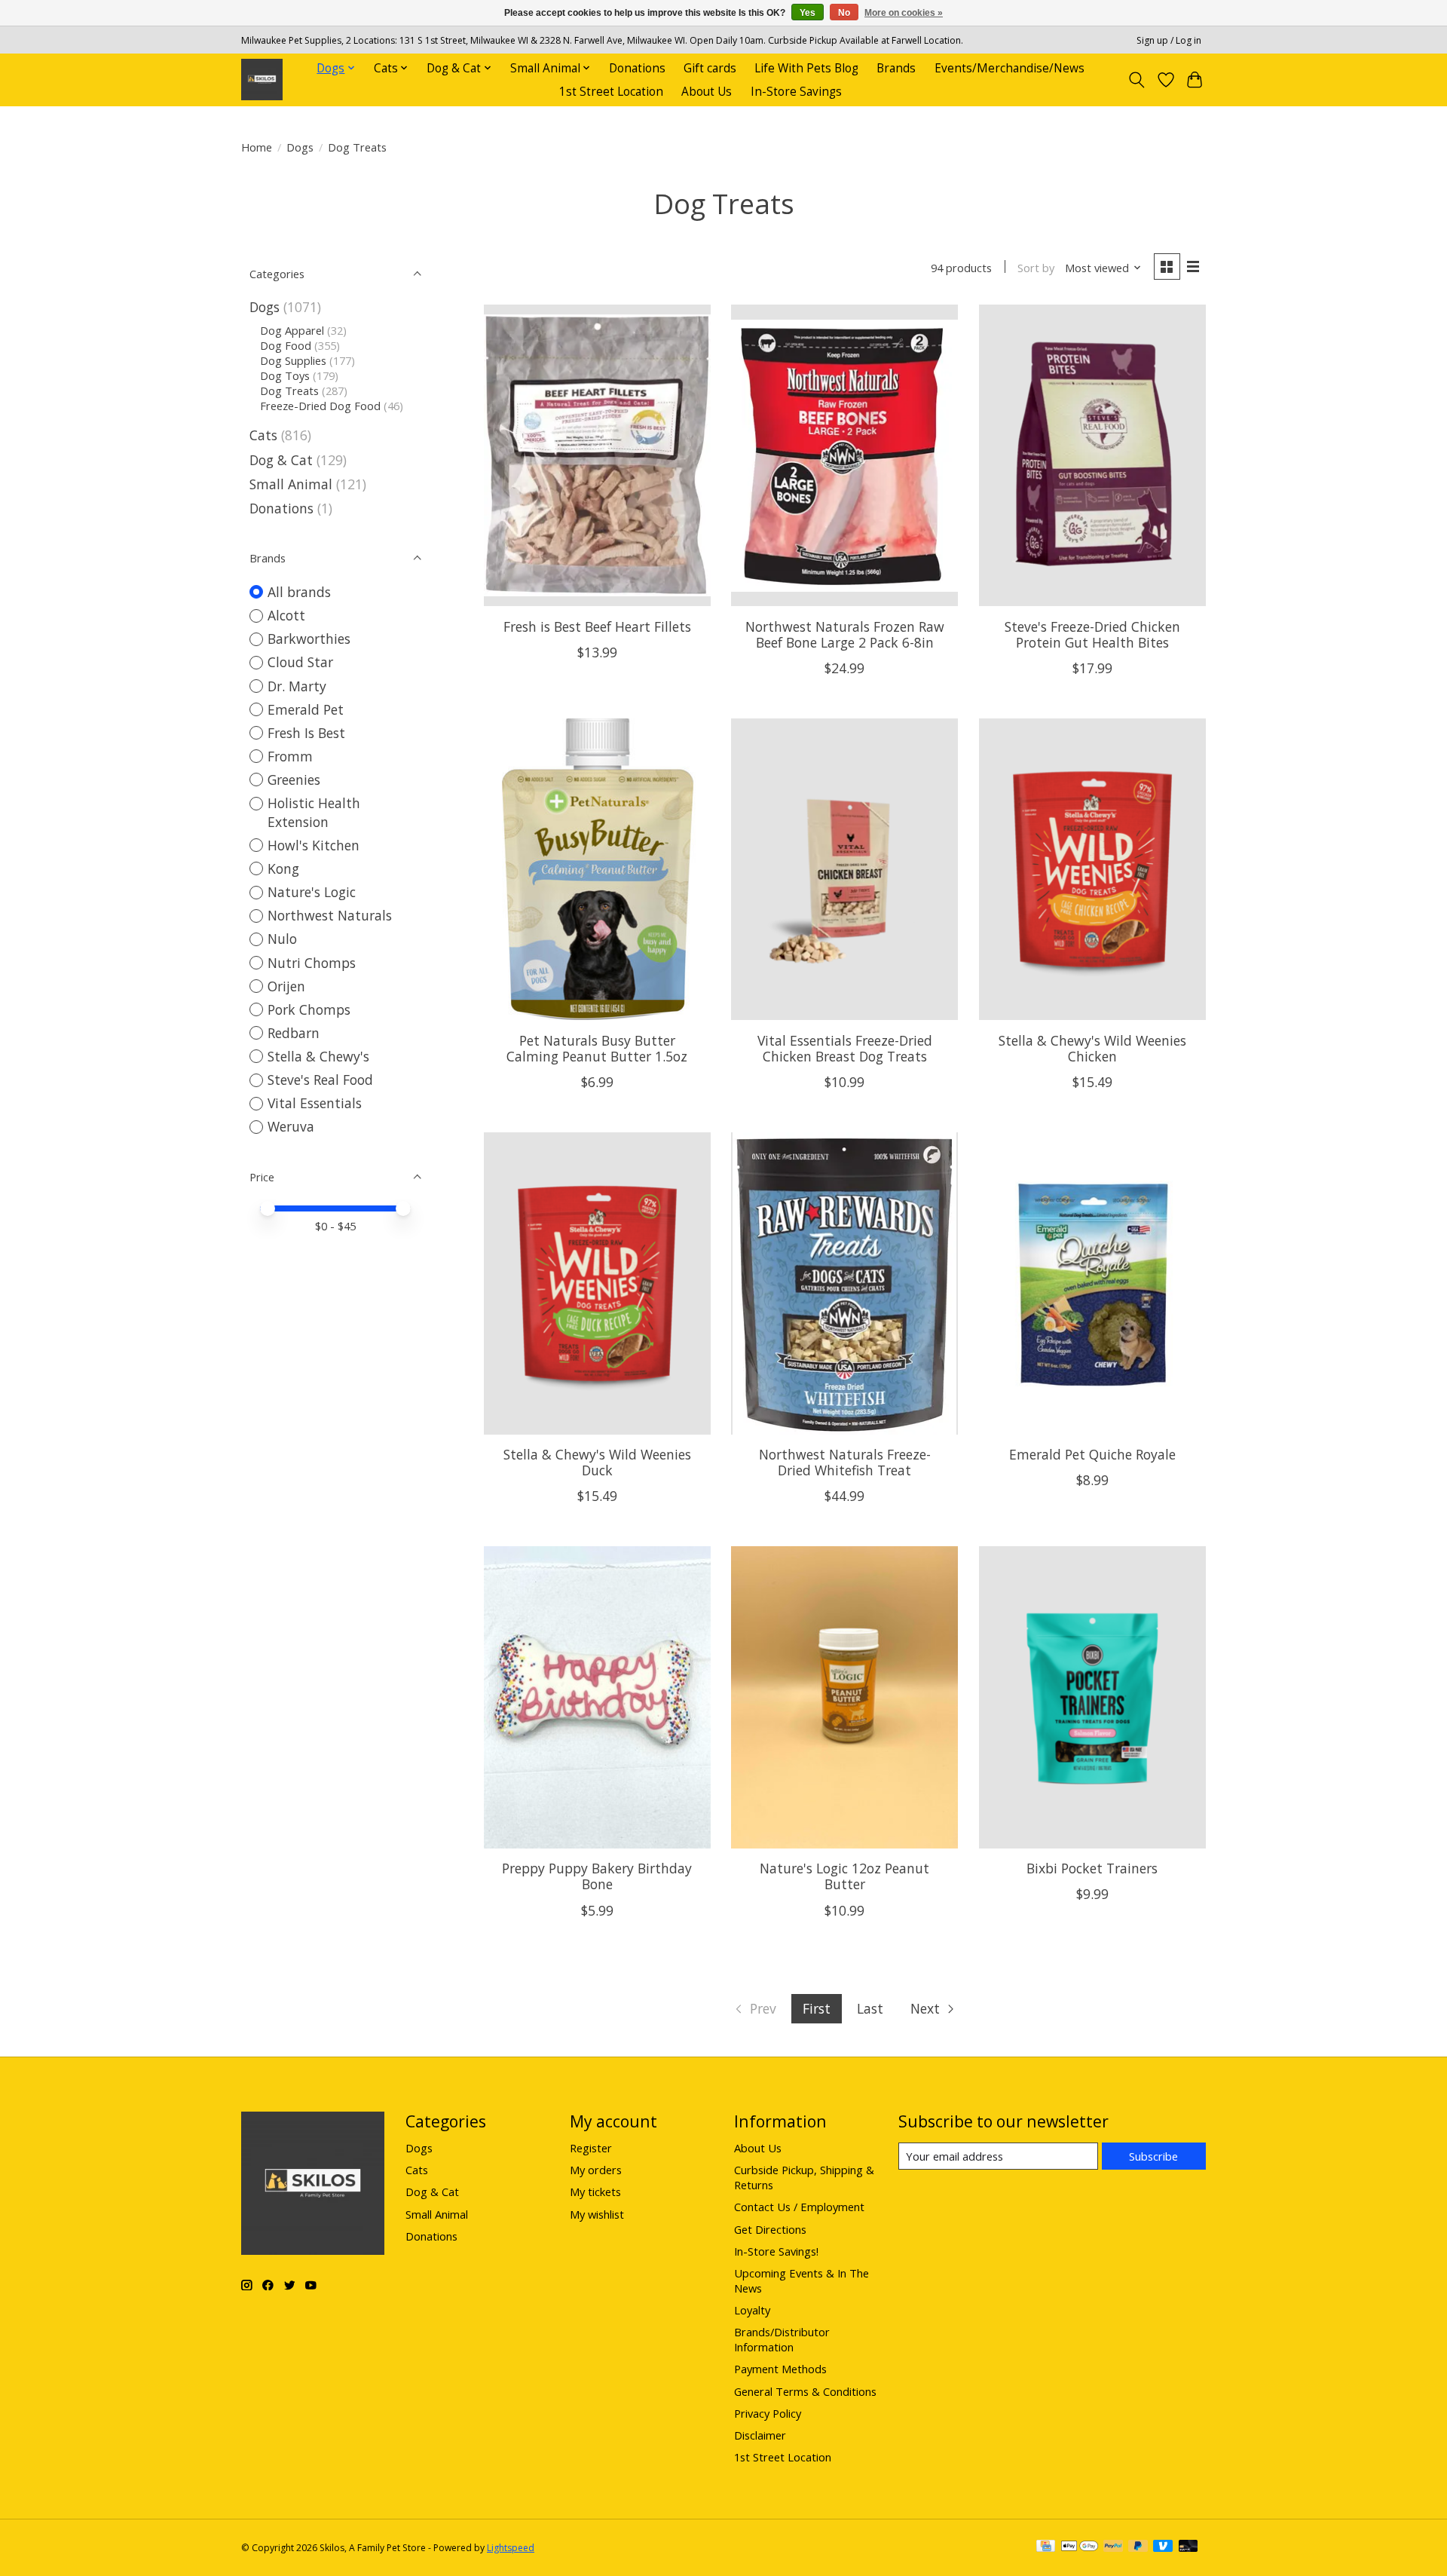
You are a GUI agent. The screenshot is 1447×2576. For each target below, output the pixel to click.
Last (870, 2008)
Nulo (282, 939)
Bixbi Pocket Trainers (1092, 1868)
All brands (299, 592)
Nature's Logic (312, 892)
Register (591, 2148)
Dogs (300, 147)
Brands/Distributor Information (782, 2339)
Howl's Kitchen (314, 845)
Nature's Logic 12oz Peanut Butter (844, 1876)
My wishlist (597, 2214)
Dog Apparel (292, 330)
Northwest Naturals (330, 915)
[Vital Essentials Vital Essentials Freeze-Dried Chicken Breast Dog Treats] (844, 869)
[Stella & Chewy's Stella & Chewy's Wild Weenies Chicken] (1092, 869)
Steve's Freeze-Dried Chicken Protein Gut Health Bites (1092, 634)
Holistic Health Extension (314, 812)
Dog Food (286, 345)
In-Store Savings (796, 92)
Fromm (290, 756)
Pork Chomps (309, 1009)
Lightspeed (511, 2548)
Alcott (286, 615)
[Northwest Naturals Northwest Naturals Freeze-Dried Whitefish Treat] (844, 1283)
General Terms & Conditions (805, 2391)
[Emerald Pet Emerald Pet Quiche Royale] (1092, 1283)
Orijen (286, 986)
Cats (263, 435)
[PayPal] (1113, 2547)
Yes (808, 13)
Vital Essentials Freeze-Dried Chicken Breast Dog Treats (845, 1048)
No (844, 13)
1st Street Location (611, 92)
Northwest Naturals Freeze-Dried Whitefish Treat (845, 1462)
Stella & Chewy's (318, 1056)
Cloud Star (300, 662)
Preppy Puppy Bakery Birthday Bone (597, 1876)
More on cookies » (904, 13)
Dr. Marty (297, 686)
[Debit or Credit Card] (1188, 2547)
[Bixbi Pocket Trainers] (1092, 1697)
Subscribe (1153, 2156)
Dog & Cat (281, 460)
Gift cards (710, 68)
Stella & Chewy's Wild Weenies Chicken (1092, 1048)
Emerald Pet (306, 709)
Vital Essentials (315, 1103)
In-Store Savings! (776, 2251)
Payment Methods (780, 2369)
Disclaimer (760, 2435)
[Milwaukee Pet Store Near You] (262, 80)
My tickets (595, 2192)
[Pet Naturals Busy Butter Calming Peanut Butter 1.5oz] (597, 869)
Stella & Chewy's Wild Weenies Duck (597, 1462)
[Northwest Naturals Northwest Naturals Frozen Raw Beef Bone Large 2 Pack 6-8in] (844, 455)
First (817, 2008)
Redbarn (294, 1033)
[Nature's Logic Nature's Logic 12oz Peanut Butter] (844, 1697)
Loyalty (752, 2310)
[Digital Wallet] (1080, 2547)
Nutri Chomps (312, 963)
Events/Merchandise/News (1010, 68)
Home (257, 147)
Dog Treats (289, 391)
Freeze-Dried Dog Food (320, 406)
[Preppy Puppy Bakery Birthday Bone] (597, 1697)
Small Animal (291, 484)
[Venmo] (1163, 2547)
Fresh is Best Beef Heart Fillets (597, 626)
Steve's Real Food (320, 1080)
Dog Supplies (293, 360)
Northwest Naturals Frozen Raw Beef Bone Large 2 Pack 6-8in (845, 634)
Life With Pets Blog (806, 68)
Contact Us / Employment (799, 2207)
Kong (283, 868)
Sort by (1036, 268)
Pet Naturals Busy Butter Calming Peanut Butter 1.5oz (597, 1048)
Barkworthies (309, 639)
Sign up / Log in (1169, 40)
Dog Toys (285, 375)
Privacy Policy (768, 2413)
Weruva (291, 1126)
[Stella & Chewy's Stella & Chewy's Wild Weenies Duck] (597, 1283)
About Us (707, 92)
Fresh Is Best (306, 733)
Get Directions (770, 2229)
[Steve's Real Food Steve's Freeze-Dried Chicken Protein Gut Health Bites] (1092, 455)
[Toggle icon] (1137, 80)
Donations (637, 68)
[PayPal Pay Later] (1138, 2547)
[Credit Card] (1046, 2547)
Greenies (294, 780)
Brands (896, 68)
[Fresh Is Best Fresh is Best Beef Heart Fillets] (597, 455)
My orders (596, 2170)
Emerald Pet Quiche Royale (1092, 1454)
